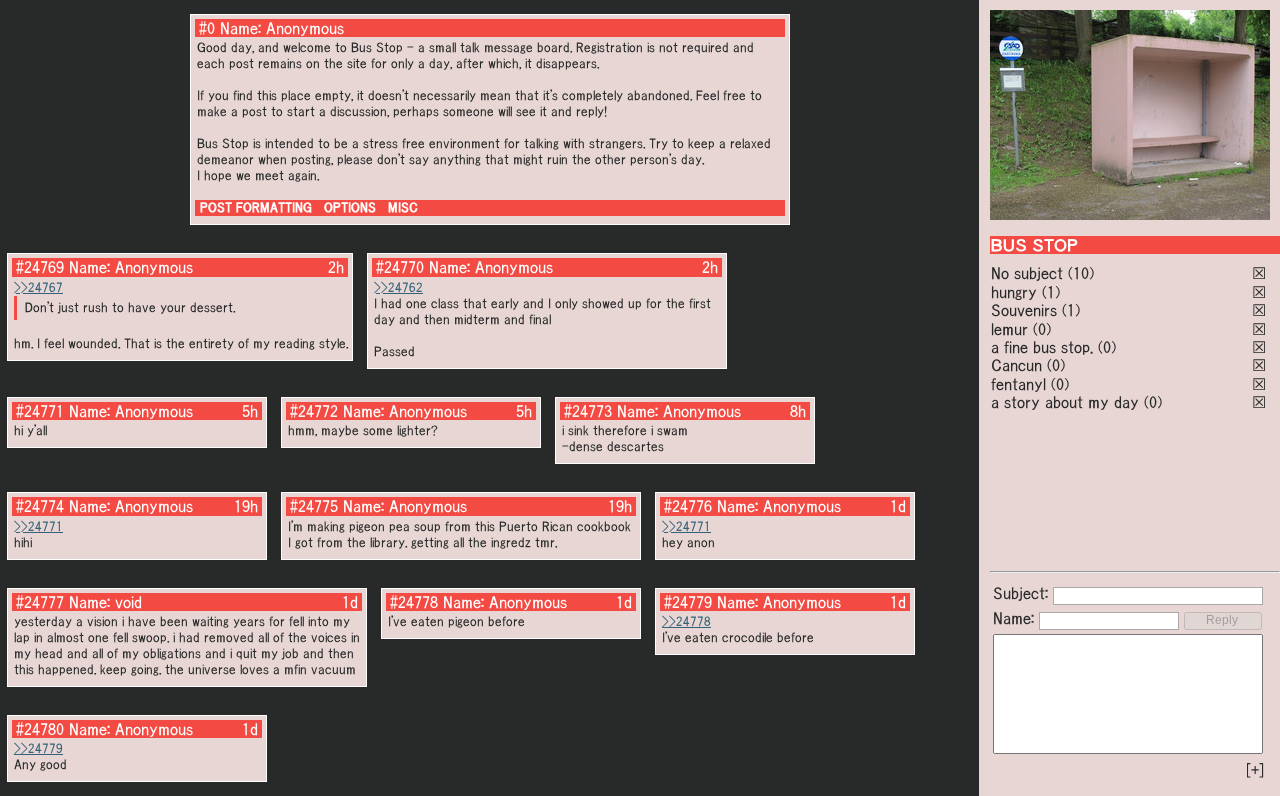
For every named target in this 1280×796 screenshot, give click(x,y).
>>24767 (38, 287)
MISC (403, 207)
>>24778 (686, 621)
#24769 (40, 267)
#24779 (688, 602)
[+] (1255, 770)
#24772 (314, 411)
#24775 (314, 506)
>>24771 (38, 526)
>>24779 (38, 748)
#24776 (688, 506)
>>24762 (398, 287)
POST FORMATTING (256, 207)
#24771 (40, 411)
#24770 (400, 267)
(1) (1051, 292)
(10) (1081, 273)
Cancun (1016, 365)
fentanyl (1018, 384)
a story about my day (1065, 402)
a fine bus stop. (1042, 347)
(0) (1042, 329)
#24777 (40, 602)
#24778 (414, 602)
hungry (1014, 292)
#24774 (40, 506)
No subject (1029, 273)
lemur (1009, 329)
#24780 (40, 729)
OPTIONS (350, 207)
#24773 (588, 411)
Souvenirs (1024, 310)
